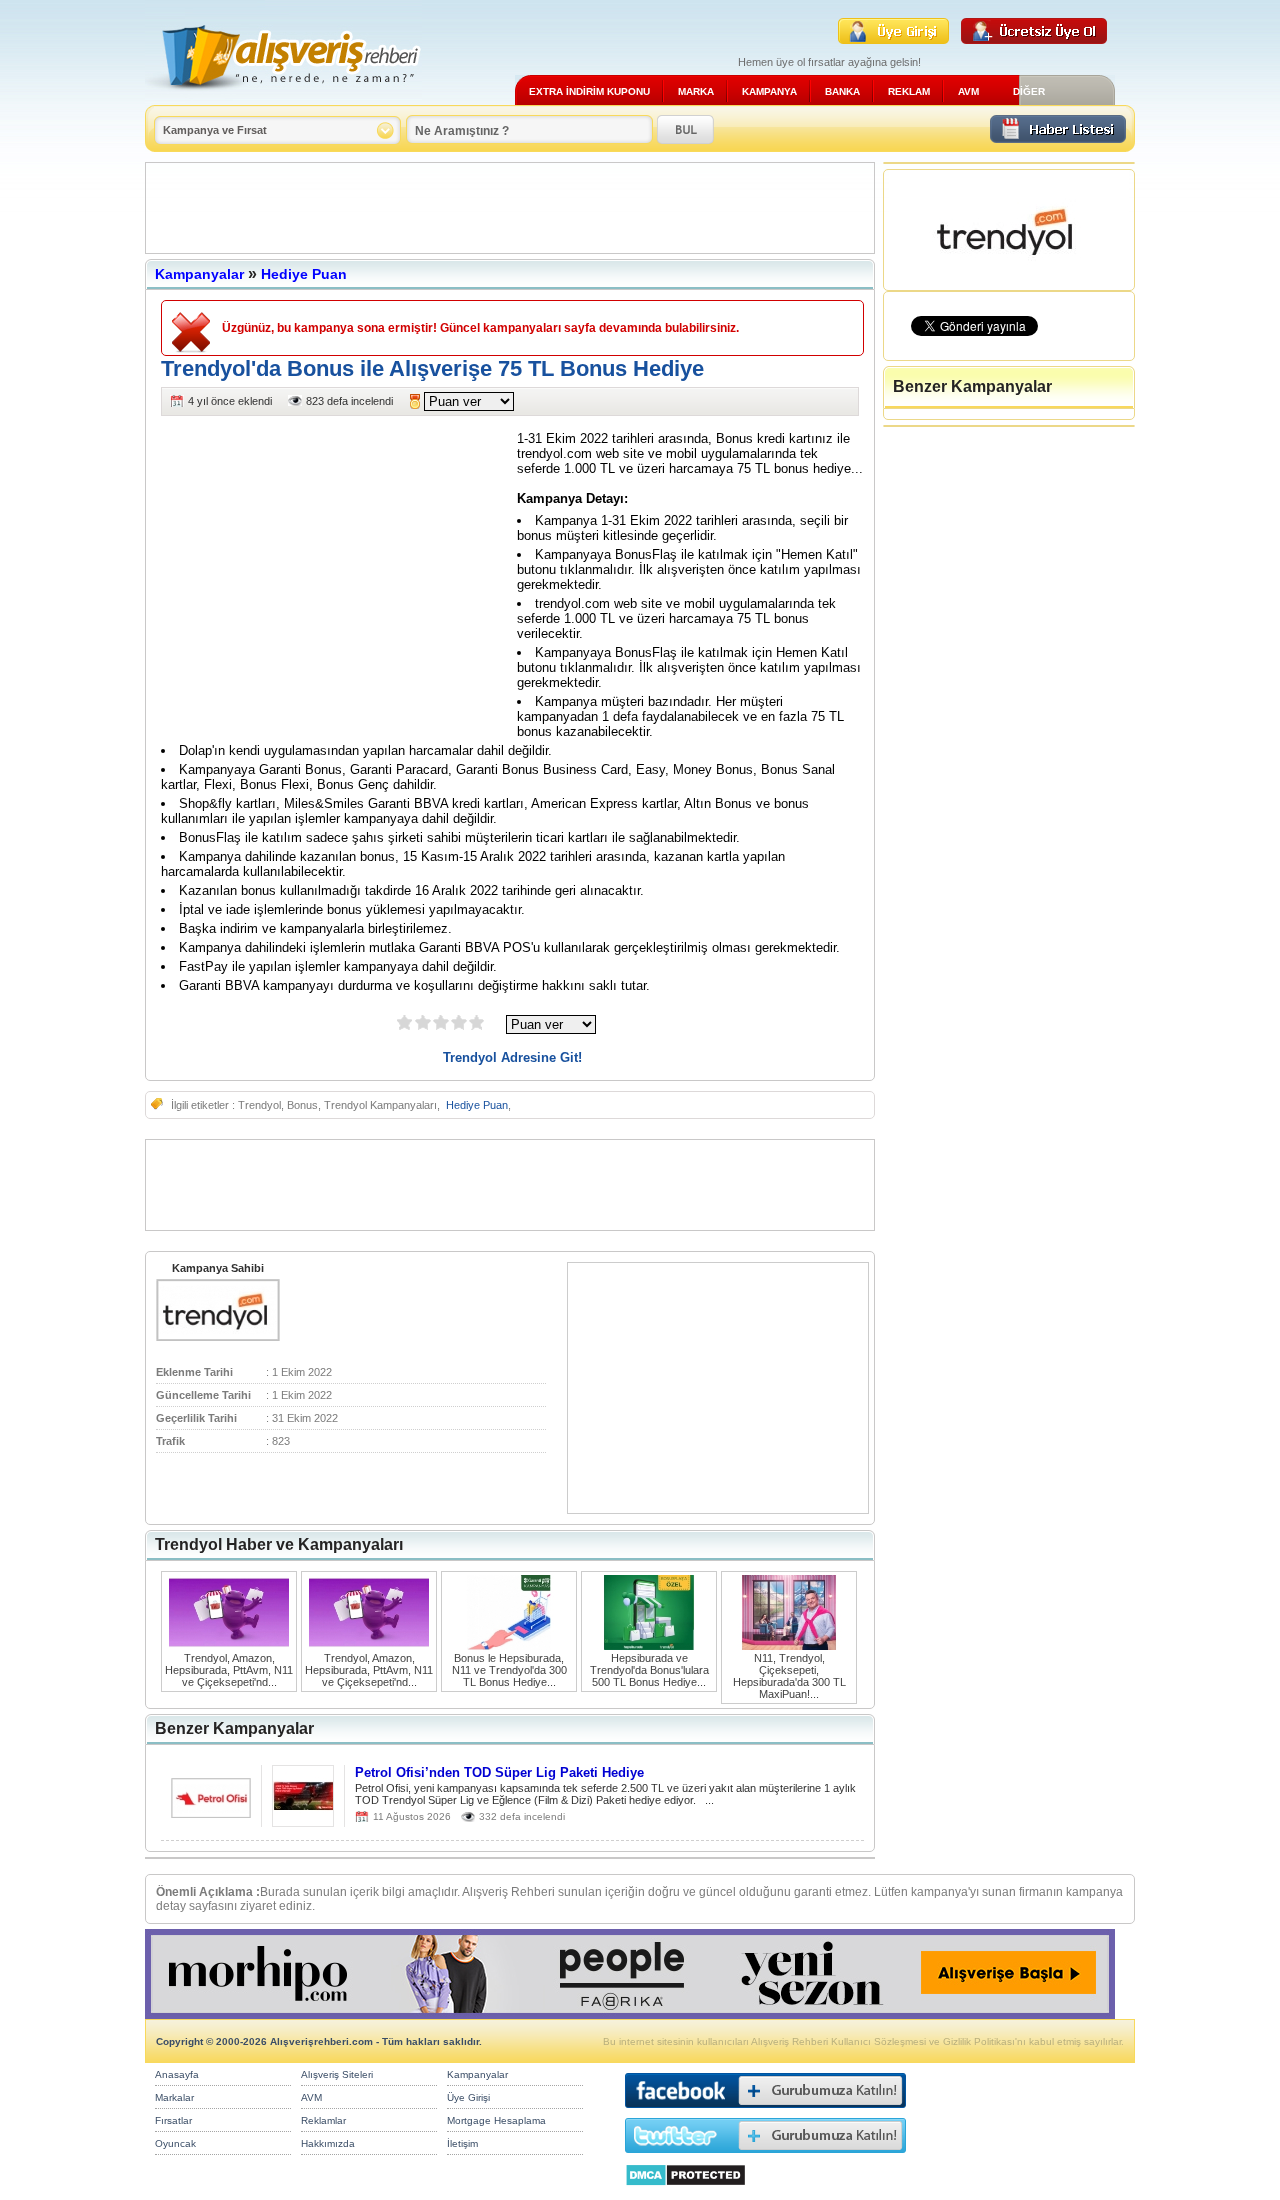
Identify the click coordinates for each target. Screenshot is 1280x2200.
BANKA (842, 91)
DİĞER (1029, 91)
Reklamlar (323, 2120)
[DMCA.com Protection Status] (685, 2191)
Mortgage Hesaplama (496, 2120)
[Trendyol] (218, 1337)
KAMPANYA (769, 91)
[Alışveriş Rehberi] (283, 97)
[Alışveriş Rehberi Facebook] (765, 2112)
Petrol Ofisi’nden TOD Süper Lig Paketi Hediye (499, 1772)
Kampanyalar (199, 274)
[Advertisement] (510, 208)
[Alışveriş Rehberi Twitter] (765, 2157)
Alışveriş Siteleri (337, 2074)
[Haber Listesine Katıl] (1058, 137)
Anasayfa (177, 2074)
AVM (968, 91)
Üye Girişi (468, 2097)
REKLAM (909, 91)
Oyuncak (175, 2143)
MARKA (696, 91)
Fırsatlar (173, 2120)
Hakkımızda (328, 2143)
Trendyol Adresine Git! (512, 1057)
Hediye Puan (304, 274)
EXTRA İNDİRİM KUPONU (589, 91)
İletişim (462, 2143)
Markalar (174, 2097)
